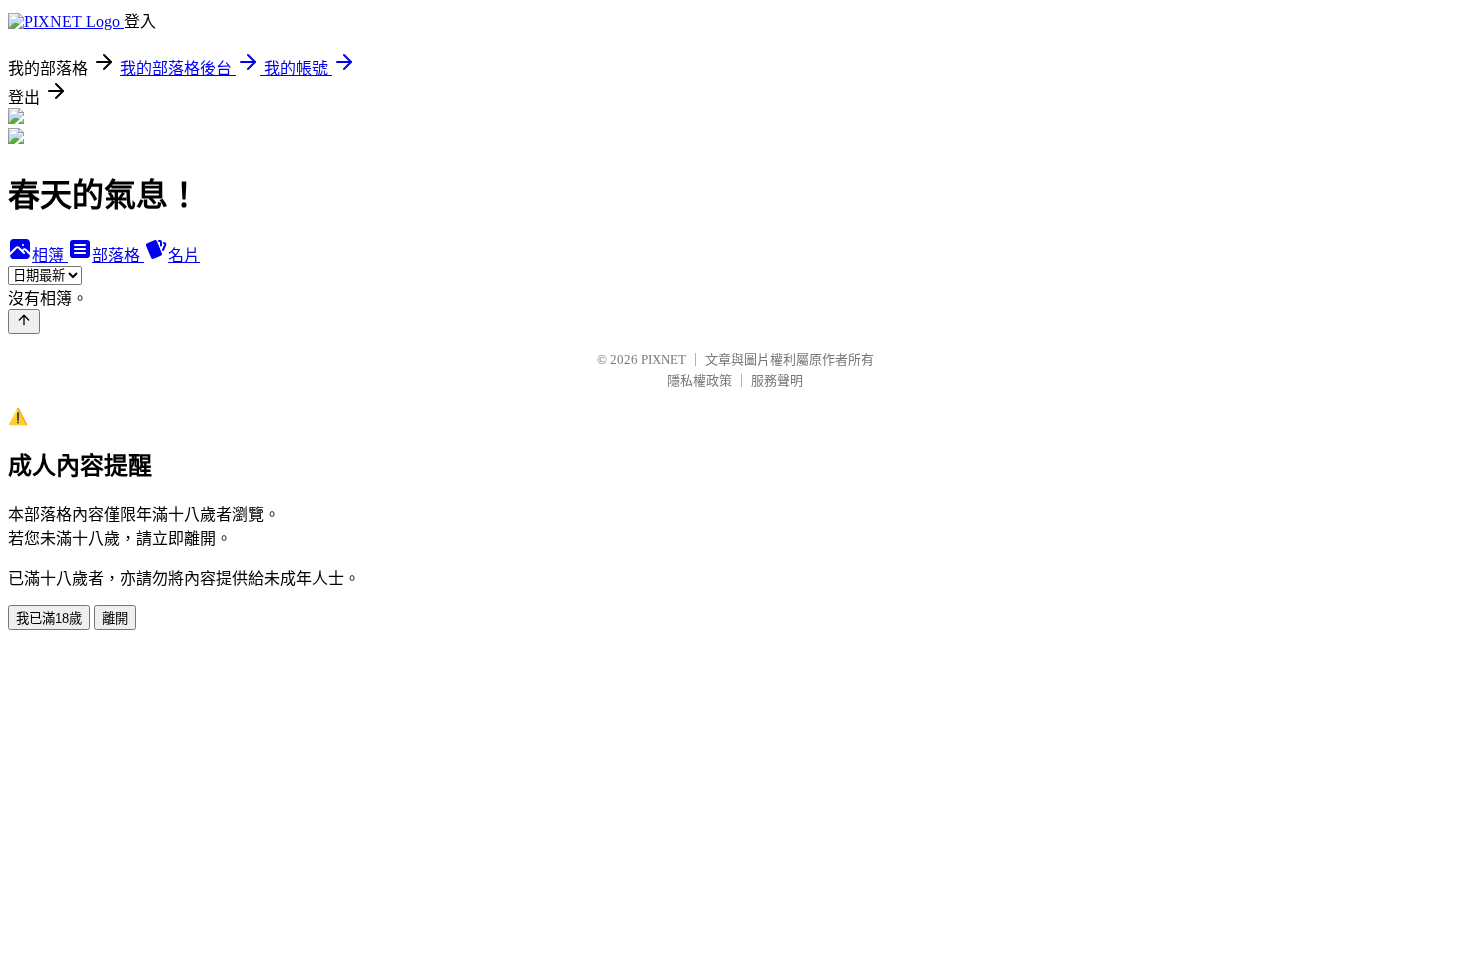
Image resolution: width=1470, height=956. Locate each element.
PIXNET (663, 359)
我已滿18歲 (49, 618)
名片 (184, 255)
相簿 (50, 255)
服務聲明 (777, 380)
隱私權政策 (699, 380)
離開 (115, 618)
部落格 (118, 255)
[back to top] (24, 321)
